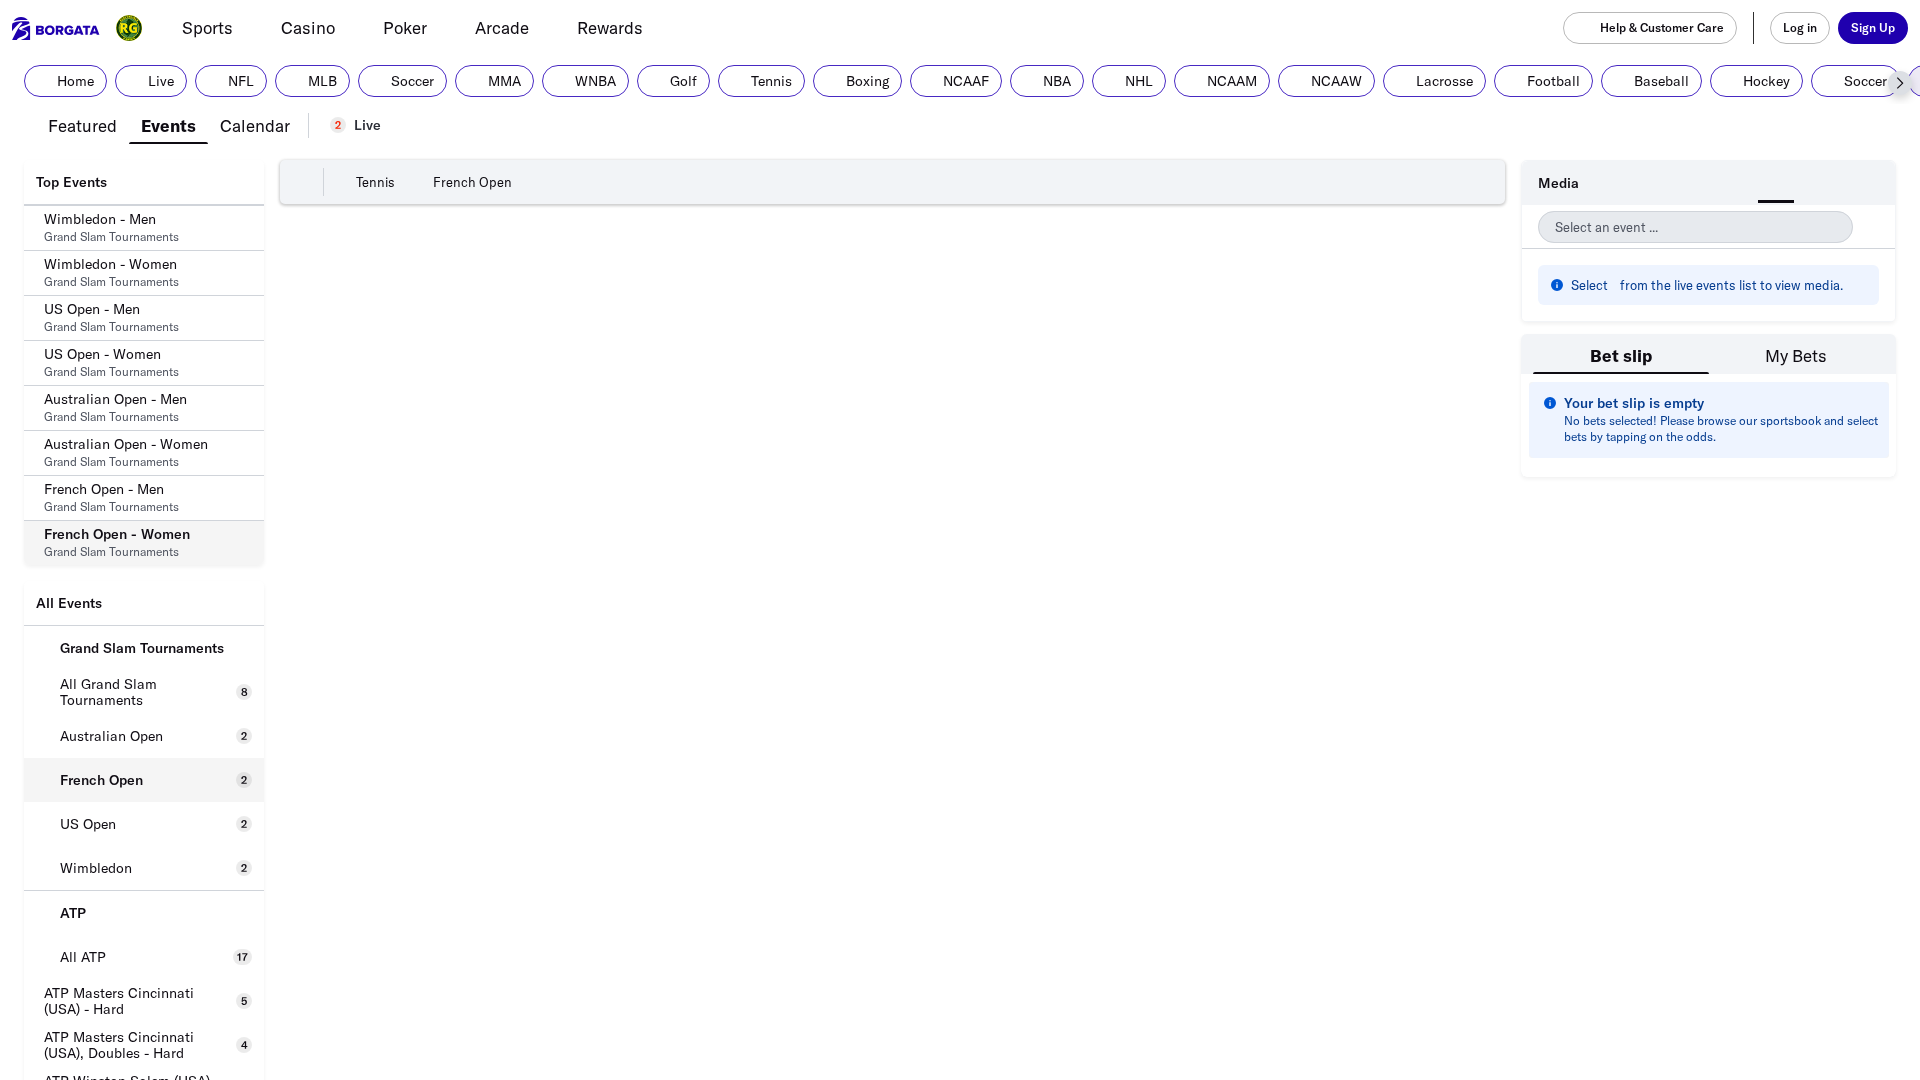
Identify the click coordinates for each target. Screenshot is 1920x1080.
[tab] (82, 124)
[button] (1900, 83)
